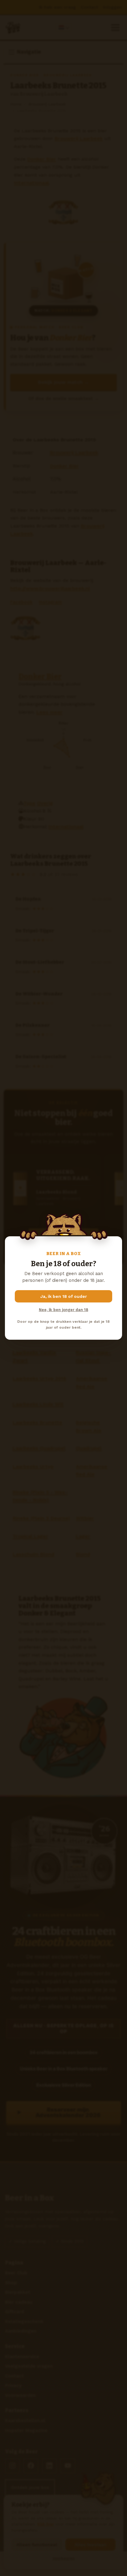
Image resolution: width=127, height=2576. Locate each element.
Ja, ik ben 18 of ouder (64, 1296)
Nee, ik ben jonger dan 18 (63, 1310)
